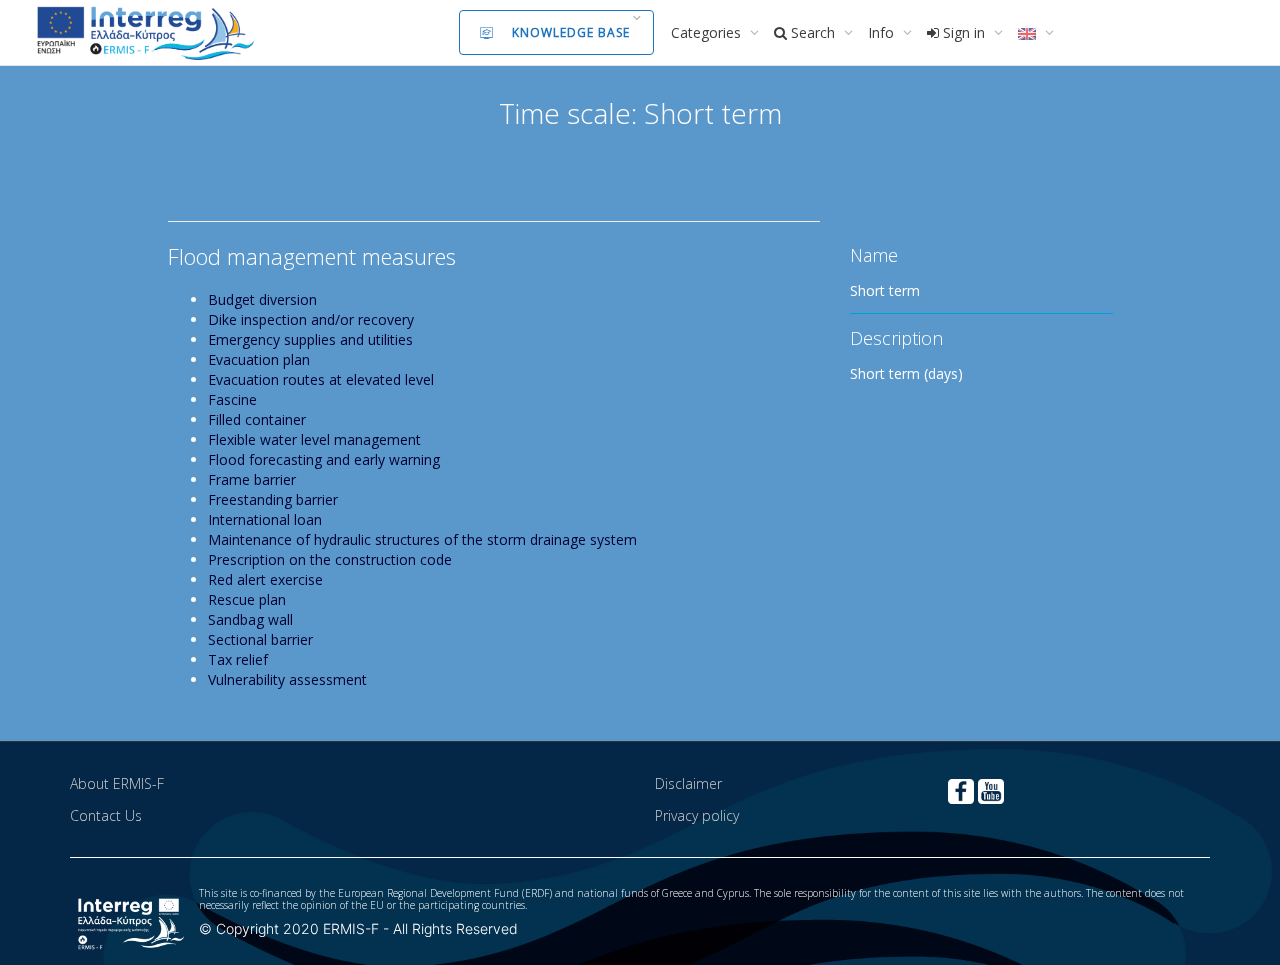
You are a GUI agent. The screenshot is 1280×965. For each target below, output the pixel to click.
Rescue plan (247, 599)
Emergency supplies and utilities (310, 339)
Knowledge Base (571, 32)
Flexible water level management (314, 439)
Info (883, 32)
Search (813, 32)
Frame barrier (252, 479)
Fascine (232, 399)
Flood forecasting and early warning (324, 459)
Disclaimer (688, 783)
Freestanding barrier (273, 499)
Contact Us (106, 815)
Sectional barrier (260, 639)
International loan (265, 519)
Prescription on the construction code (330, 559)
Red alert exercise (265, 579)
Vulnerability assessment (287, 679)
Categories (708, 32)
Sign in (964, 32)
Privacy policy (697, 815)
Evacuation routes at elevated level (321, 379)
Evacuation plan (259, 359)
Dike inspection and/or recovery (311, 319)
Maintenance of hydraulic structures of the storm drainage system (422, 539)
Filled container (257, 419)
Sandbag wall (250, 619)
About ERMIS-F (117, 783)
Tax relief (238, 659)
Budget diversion (262, 299)
